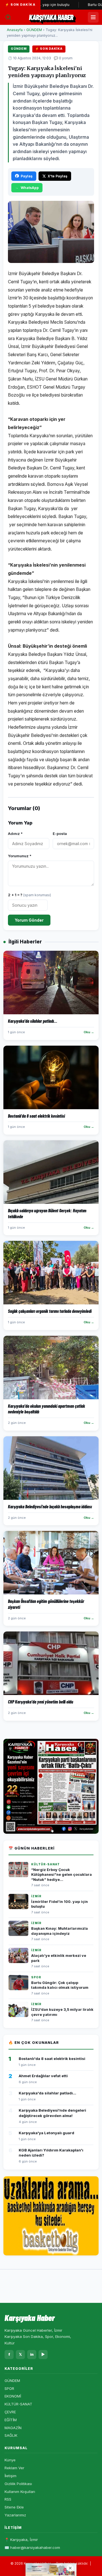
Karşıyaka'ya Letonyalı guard (46, 2133)
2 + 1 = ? (29, 895)
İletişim (10, 2476)
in (32, 2354)
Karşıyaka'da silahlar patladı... (47, 2093)
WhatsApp (30, 188)
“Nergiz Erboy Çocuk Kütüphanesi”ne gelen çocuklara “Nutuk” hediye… (61, 1875)
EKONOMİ (13, 2396)
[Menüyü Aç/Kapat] (93, 17)
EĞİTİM (11, 2420)
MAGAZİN (13, 2428)
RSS (8, 2499)
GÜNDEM (34, 30)
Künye (10, 2460)
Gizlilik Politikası (18, 2484)
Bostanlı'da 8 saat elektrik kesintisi (52, 2059)
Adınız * (15, 834)
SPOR (9, 2388)
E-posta (60, 834)
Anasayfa (15, 30)
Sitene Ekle (14, 2507)
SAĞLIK (11, 2435)
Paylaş (27, 176)
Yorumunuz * (20, 856)
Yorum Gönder (29, 920)
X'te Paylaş (58, 176)
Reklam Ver (14, 2468)
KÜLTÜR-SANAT (18, 2404)
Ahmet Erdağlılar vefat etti (43, 2076)
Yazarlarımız (15, 2515)
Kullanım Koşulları (20, 2492)
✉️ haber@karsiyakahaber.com (32, 2547)
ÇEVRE (10, 2412)
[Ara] (8, 17)
